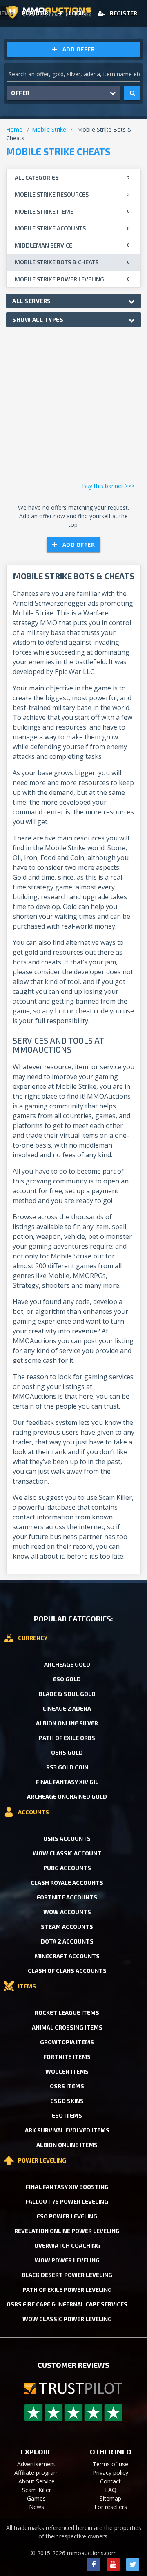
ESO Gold (67, 1679)
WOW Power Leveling (67, 2260)
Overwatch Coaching (67, 2245)
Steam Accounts (67, 1927)
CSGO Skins (67, 2101)
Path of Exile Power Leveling (67, 2290)
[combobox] (73, 301)
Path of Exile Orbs (67, 1738)
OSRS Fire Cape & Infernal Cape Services (67, 2304)
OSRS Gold (67, 1752)
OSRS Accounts (67, 1839)
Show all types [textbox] (38, 320)
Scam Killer (37, 2490)
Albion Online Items (67, 2145)
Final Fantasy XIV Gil (67, 1782)
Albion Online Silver (67, 1723)
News (37, 2507)
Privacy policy (110, 2473)
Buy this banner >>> (108, 486)
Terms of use (110, 2464)
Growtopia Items (67, 2042)
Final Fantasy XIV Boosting (67, 2187)
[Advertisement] (73, 407)
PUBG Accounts (67, 1868)
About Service (37, 2481)
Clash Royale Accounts (67, 1883)
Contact (110, 2481)
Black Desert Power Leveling (67, 2275)
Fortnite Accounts (67, 1897)
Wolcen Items (67, 2071)
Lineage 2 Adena (67, 1708)
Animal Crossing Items (67, 2027)
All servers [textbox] (32, 301)
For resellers (111, 2507)
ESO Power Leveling (67, 2216)
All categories (72, 178)
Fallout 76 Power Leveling (67, 2201)
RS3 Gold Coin (67, 1767)
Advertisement (36, 2464)
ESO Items (67, 2115)
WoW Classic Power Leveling (67, 2319)
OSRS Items (67, 2086)
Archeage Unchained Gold (67, 1797)
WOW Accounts (67, 1912)
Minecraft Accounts (67, 1956)
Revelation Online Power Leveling (67, 2231)
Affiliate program (37, 2473)
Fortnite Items (67, 2057)
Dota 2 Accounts (67, 1941)
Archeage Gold (67, 1664)
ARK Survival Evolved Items (67, 2130)
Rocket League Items (67, 2013)
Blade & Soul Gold (67, 1694)
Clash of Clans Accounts (67, 1971)
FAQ (111, 2490)
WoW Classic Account (67, 1853)
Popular (35, 13)
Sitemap (110, 2498)
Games (36, 2498)
